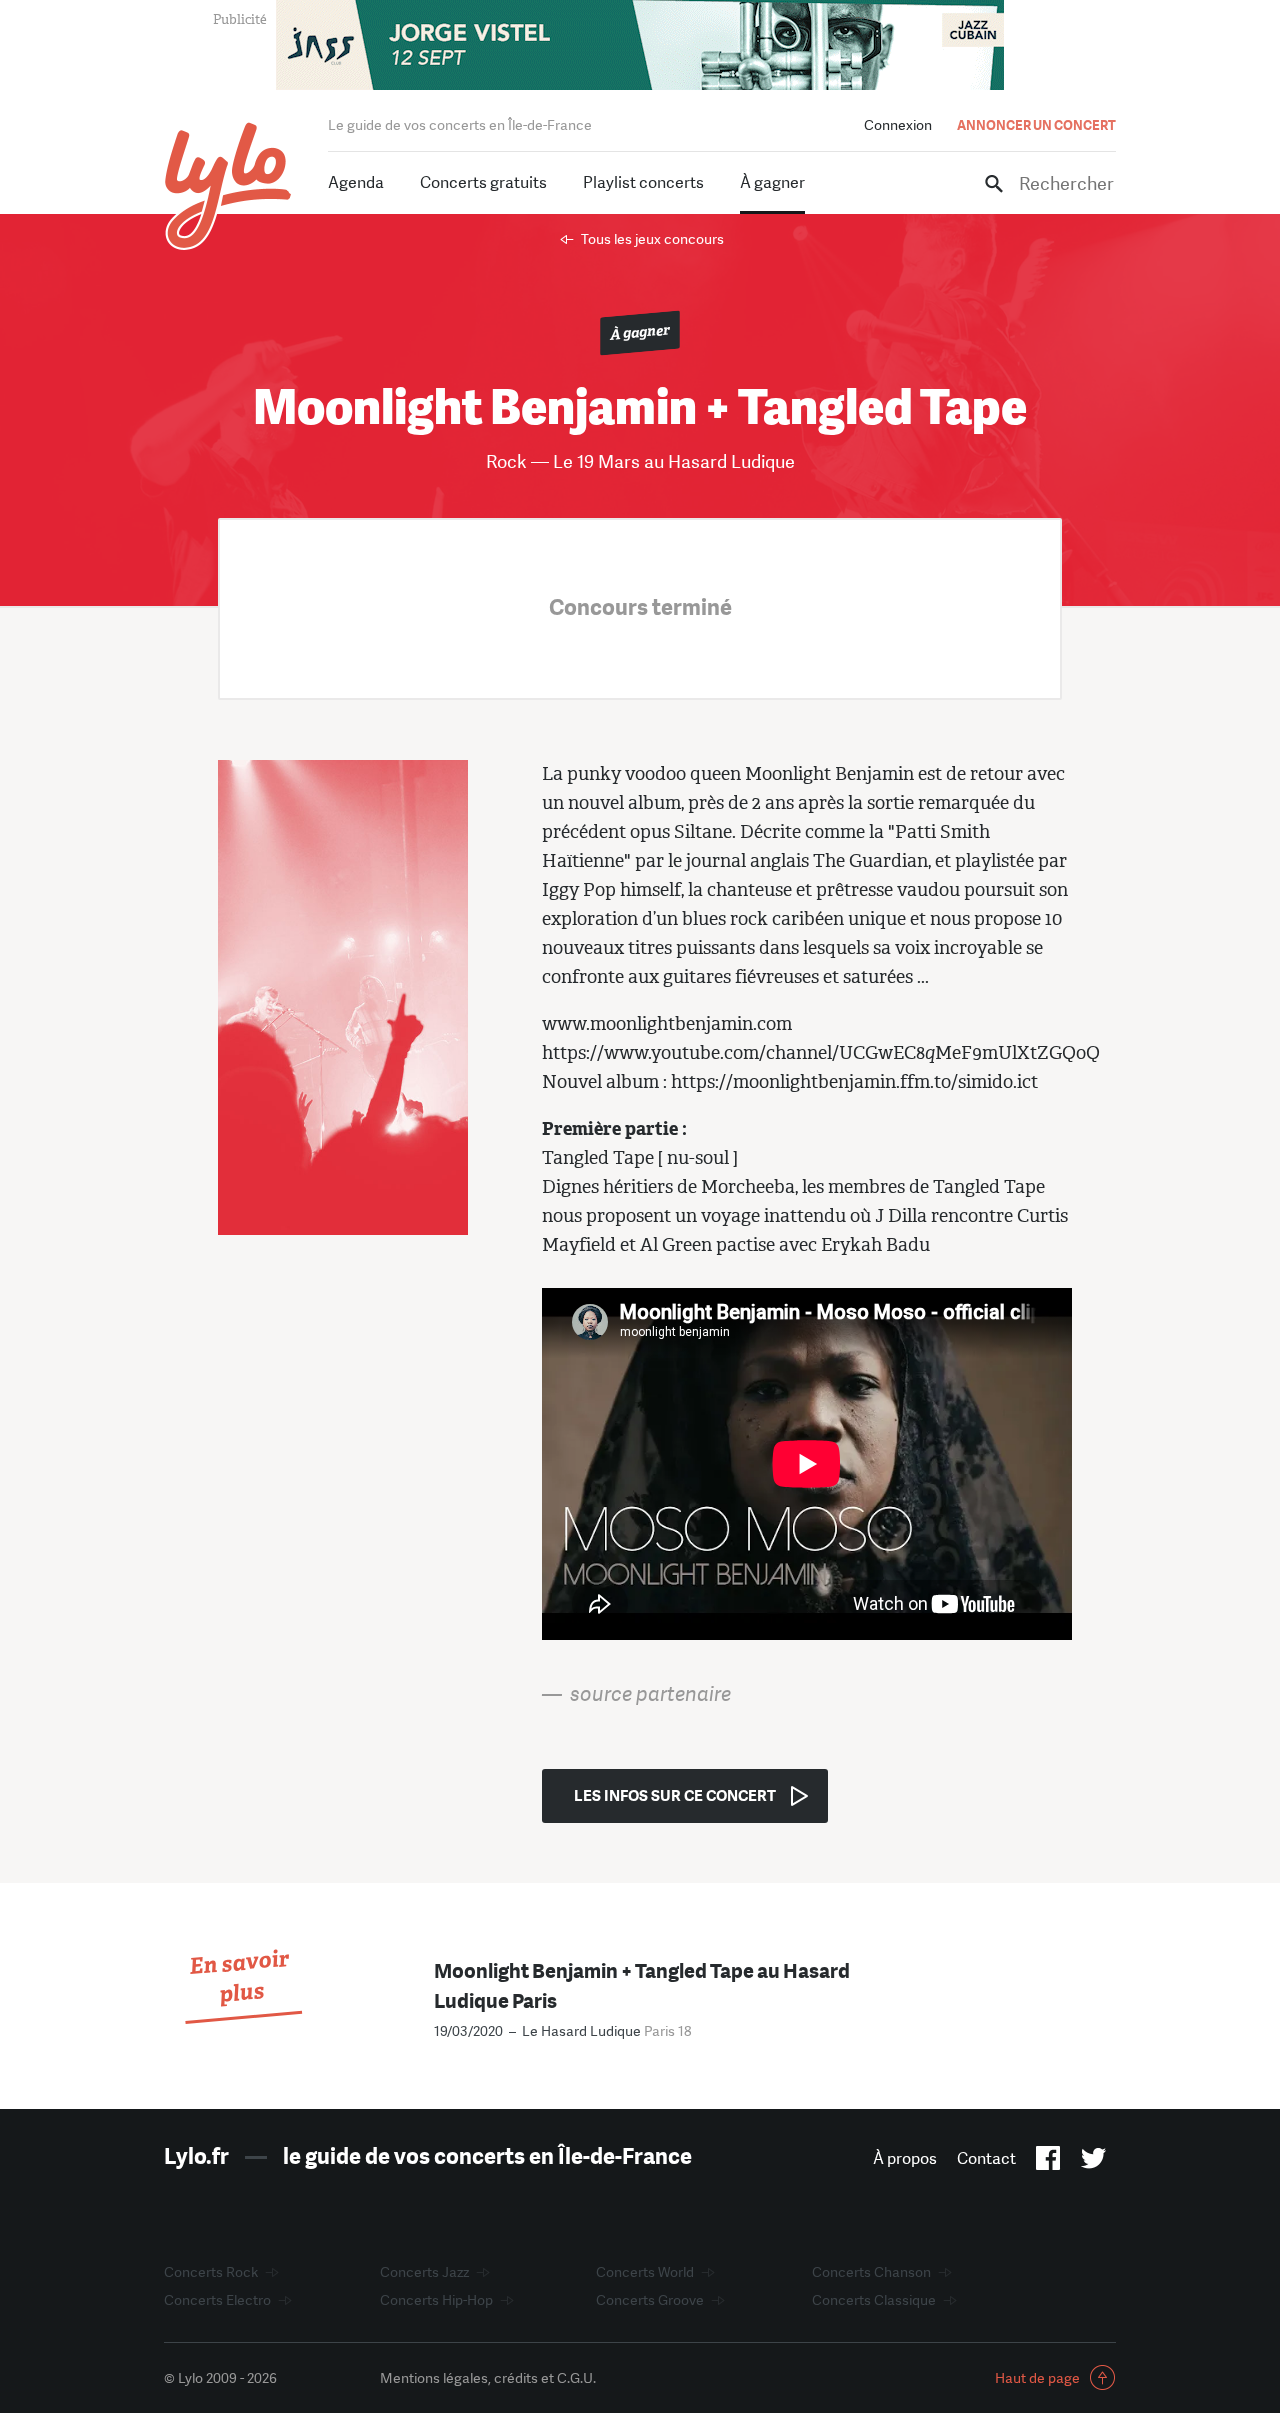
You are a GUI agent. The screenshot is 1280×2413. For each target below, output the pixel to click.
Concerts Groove (650, 2300)
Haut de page (1037, 2378)
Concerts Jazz (424, 2272)
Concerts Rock (211, 2272)
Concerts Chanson (871, 2272)
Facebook (1048, 2162)
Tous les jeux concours (652, 239)
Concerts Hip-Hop (436, 2300)
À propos (905, 2158)
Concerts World (645, 2272)
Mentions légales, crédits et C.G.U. (488, 2378)
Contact (986, 2158)
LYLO (228, 185)
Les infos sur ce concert (675, 1796)
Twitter (1093, 2162)
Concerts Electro (217, 2300)
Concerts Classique (874, 2300)
